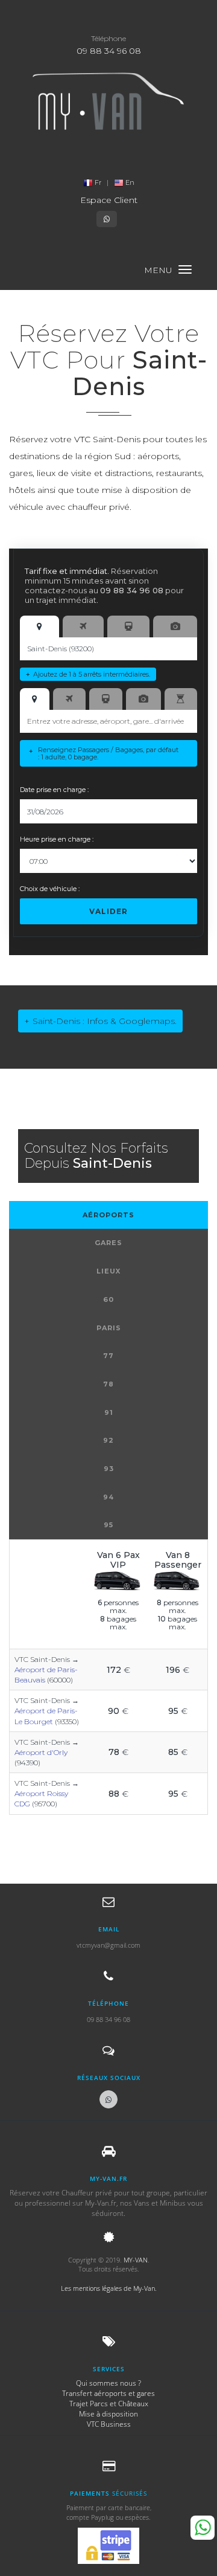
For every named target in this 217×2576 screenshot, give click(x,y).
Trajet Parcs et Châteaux (109, 2404)
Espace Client (109, 200)
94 (108, 1497)
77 (108, 1356)
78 (108, 1384)
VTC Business (109, 2424)
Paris (109, 1328)
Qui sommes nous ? (108, 2383)
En (129, 182)
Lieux (108, 1271)
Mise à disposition (108, 2414)
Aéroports (108, 1215)
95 (108, 1525)
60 (108, 1299)
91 (109, 1412)
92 (108, 1440)
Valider (108, 911)
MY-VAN (136, 2260)
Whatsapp (203, 2528)
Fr (98, 182)
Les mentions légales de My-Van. (109, 2288)
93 (109, 1469)
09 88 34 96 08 (109, 51)
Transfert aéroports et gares (108, 2393)
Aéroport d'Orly (41, 1752)
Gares (108, 1243)
